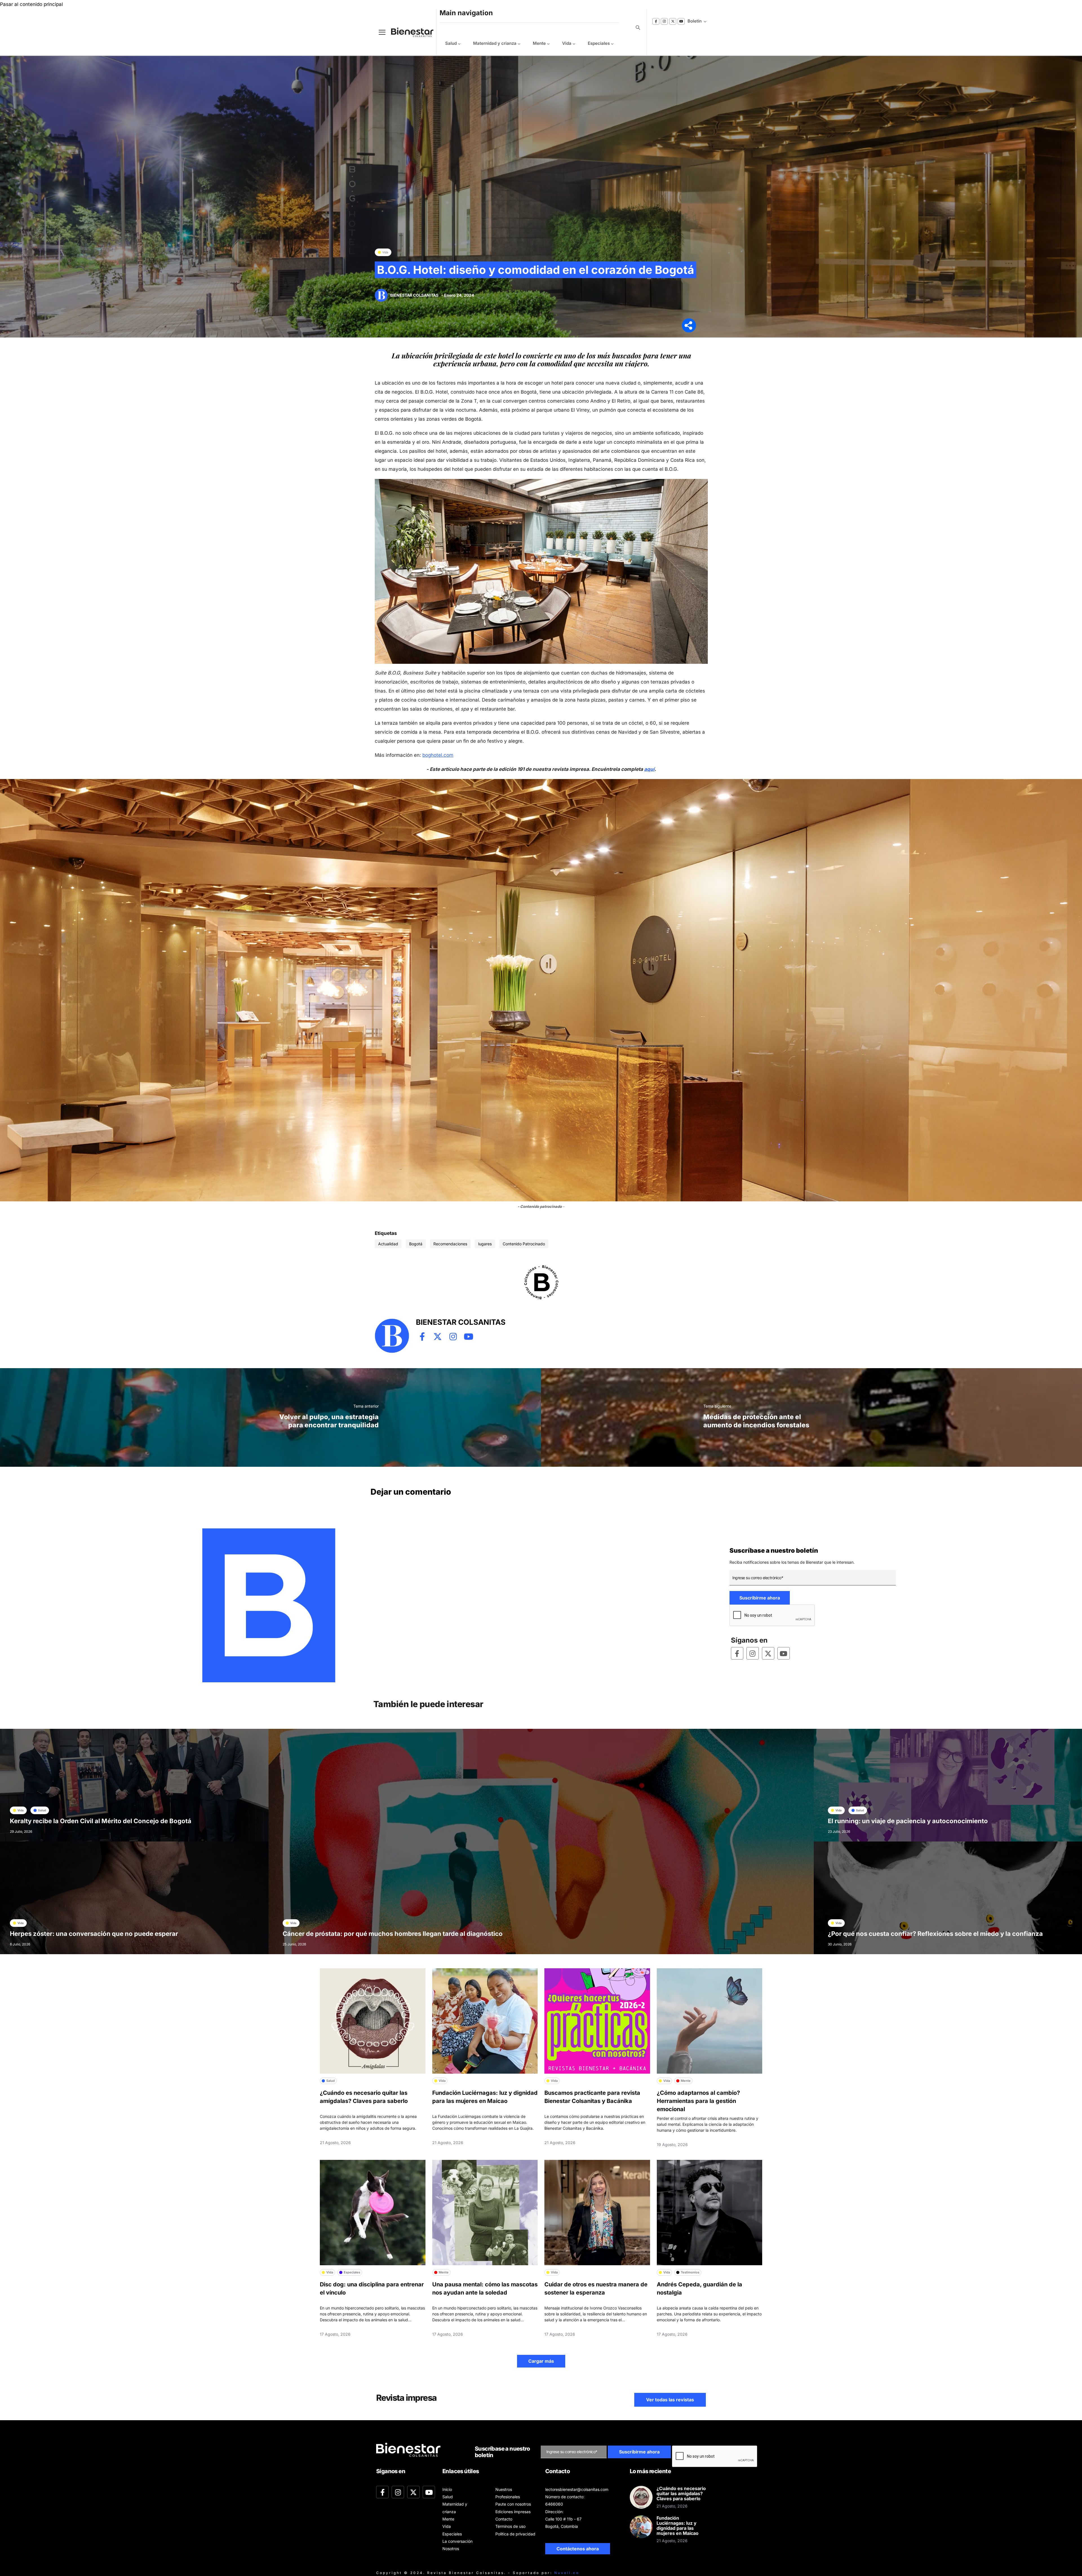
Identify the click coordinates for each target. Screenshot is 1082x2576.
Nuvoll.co (567, 2573)
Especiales (599, 43)
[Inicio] (408, 32)
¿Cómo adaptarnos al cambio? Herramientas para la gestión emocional (698, 2101)
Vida (567, 43)
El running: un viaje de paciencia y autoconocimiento (908, 1821)
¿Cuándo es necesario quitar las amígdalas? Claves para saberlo (681, 2493)
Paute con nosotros (513, 2504)
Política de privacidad (515, 2534)
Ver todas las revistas (670, 2400)
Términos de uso (510, 2526)
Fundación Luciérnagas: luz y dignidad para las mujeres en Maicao (678, 2526)
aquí (649, 769)
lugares (485, 1244)
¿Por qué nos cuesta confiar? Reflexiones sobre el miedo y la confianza (935, 1934)
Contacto (504, 2519)
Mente (539, 43)
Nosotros (451, 2549)
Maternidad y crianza (495, 43)
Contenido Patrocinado (524, 1244)
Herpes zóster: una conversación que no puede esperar (94, 1934)
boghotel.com (438, 755)
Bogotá (416, 1244)
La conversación (457, 2541)
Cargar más (541, 2361)
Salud (451, 43)
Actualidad (388, 1244)
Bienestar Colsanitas (414, 295)
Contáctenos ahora (578, 2549)
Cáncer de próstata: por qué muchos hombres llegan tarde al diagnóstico (393, 1934)
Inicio (447, 2489)
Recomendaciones (450, 1244)
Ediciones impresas (513, 2512)
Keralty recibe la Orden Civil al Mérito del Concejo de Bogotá (101, 1821)
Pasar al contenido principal (31, 4)
